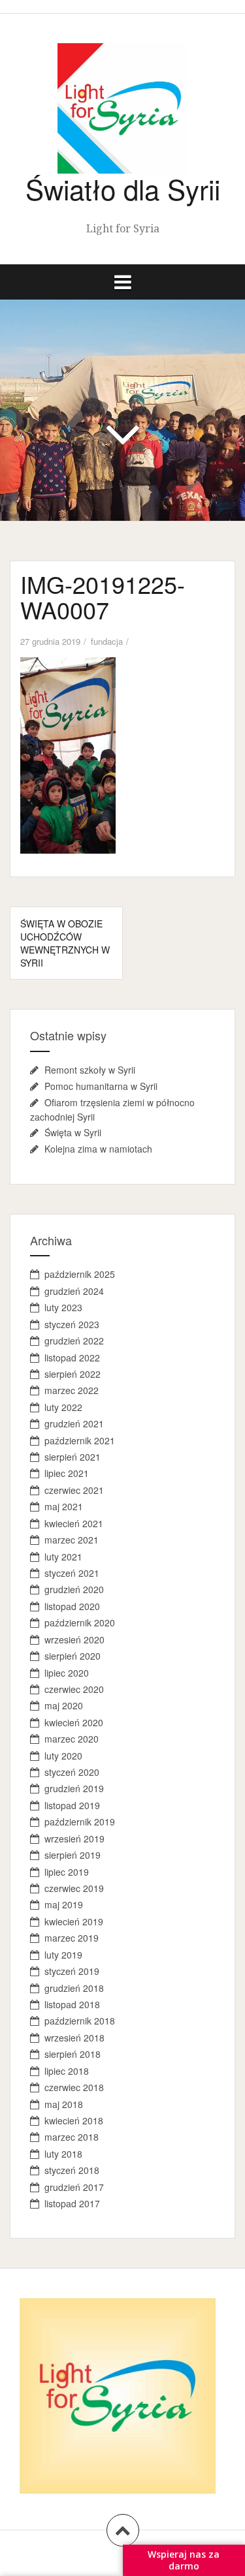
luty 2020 (63, 1756)
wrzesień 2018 (74, 2038)
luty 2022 (63, 1407)
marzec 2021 (72, 1540)
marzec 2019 (72, 1938)
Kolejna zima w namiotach (98, 1149)
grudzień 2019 (74, 1788)
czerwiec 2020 (74, 1689)
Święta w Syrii (73, 1132)
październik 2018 (80, 2021)
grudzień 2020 (74, 1589)
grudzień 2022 (74, 1341)
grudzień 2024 (74, 1291)
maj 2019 (64, 1904)
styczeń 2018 (72, 2170)
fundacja (107, 641)
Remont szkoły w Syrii (90, 1070)
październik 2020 (80, 1622)
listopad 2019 (72, 1805)
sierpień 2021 (73, 1457)
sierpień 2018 (73, 2054)
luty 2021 (63, 1557)
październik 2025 (80, 1274)
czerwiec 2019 (74, 1888)
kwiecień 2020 (74, 1722)
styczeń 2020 (72, 1772)
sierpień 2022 (73, 1374)
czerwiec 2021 (74, 1490)
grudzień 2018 (74, 1988)
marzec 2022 (72, 1390)
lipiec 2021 (67, 1473)
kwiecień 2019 (74, 1921)
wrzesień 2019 (74, 1839)
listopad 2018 (72, 2004)
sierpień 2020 (73, 1656)
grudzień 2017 (74, 2187)
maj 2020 (64, 1705)
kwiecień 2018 (74, 2120)
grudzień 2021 (74, 1423)
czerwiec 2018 (74, 2087)
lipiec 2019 (67, 1872)
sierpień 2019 (73, 1855)
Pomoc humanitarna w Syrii (101, 1086)
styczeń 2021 (72, 1573)
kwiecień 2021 (74, 1523)
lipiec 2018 (67, 2071)
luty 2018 (63, 2154)
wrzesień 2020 (74, 1639)
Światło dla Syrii (123, 189)
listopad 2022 (72, 1358)
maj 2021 (64, 1506)
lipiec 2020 (67, 1673)
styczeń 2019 (72, 1971)
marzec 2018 (72, 2137)
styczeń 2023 (72, 1324)
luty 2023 (63, 1307)
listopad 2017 (72, 2203)
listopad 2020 (72, 1606)
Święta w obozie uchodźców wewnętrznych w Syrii (65, 943)
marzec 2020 (72, 1739)
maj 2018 (64, 2104)
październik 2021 (80, 1440)
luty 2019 (63, 1955)
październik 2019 (80, 1822)
